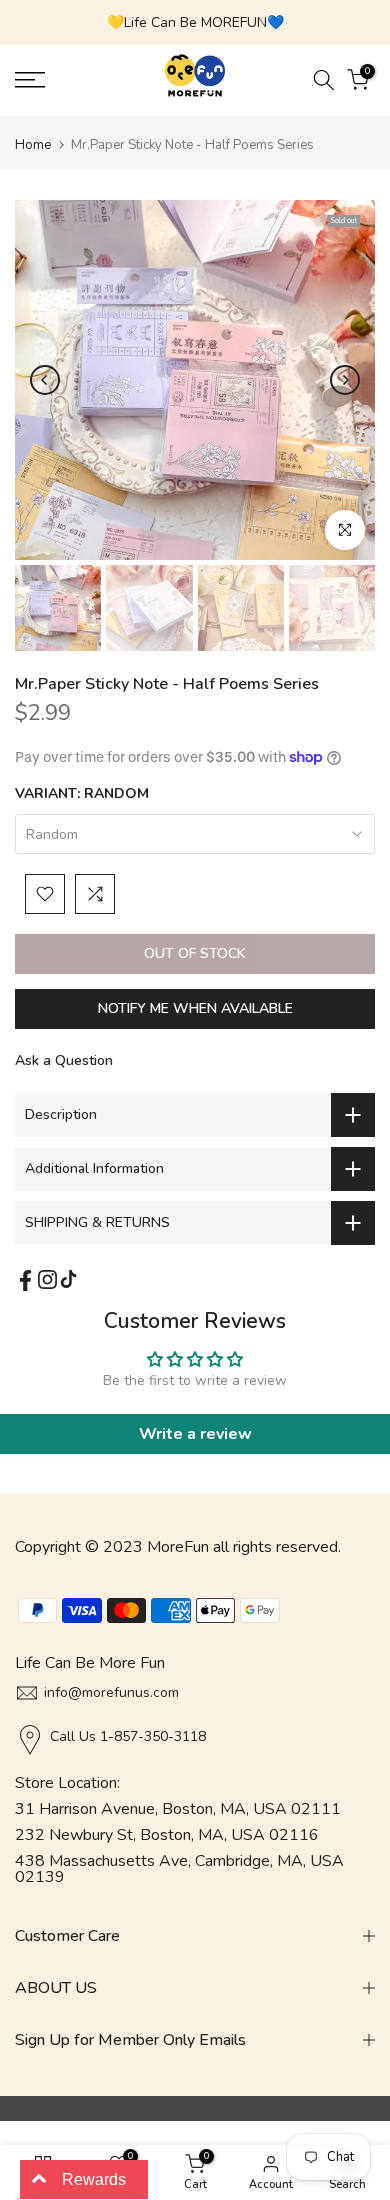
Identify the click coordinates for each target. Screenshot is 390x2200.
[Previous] (45, 380)
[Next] (345, 380)
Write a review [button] (195, 1434)
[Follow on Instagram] (47, 1279)
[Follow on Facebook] (25, 1280)
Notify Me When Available (195, 1008)
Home (33, 145)
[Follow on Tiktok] (68, 1279)
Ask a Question (64, 1060)
